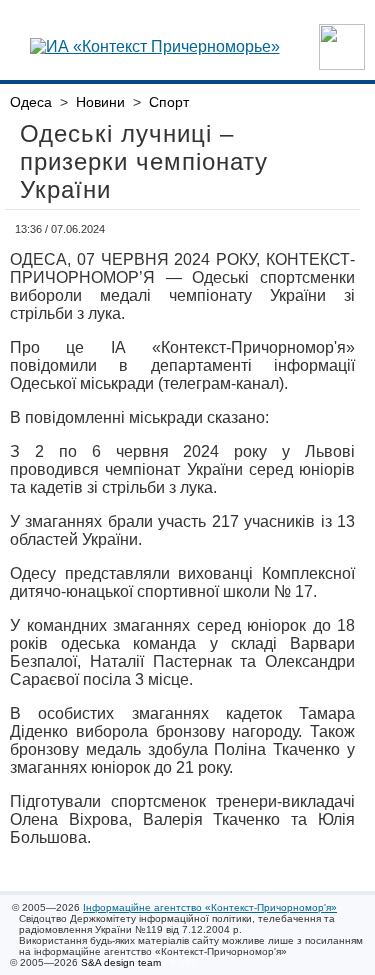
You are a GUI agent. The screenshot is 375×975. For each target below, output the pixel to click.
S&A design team (121, 962)
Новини (100, 102)
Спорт (169, 102)
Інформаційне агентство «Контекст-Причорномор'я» (210, 907)
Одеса (31, 102)
